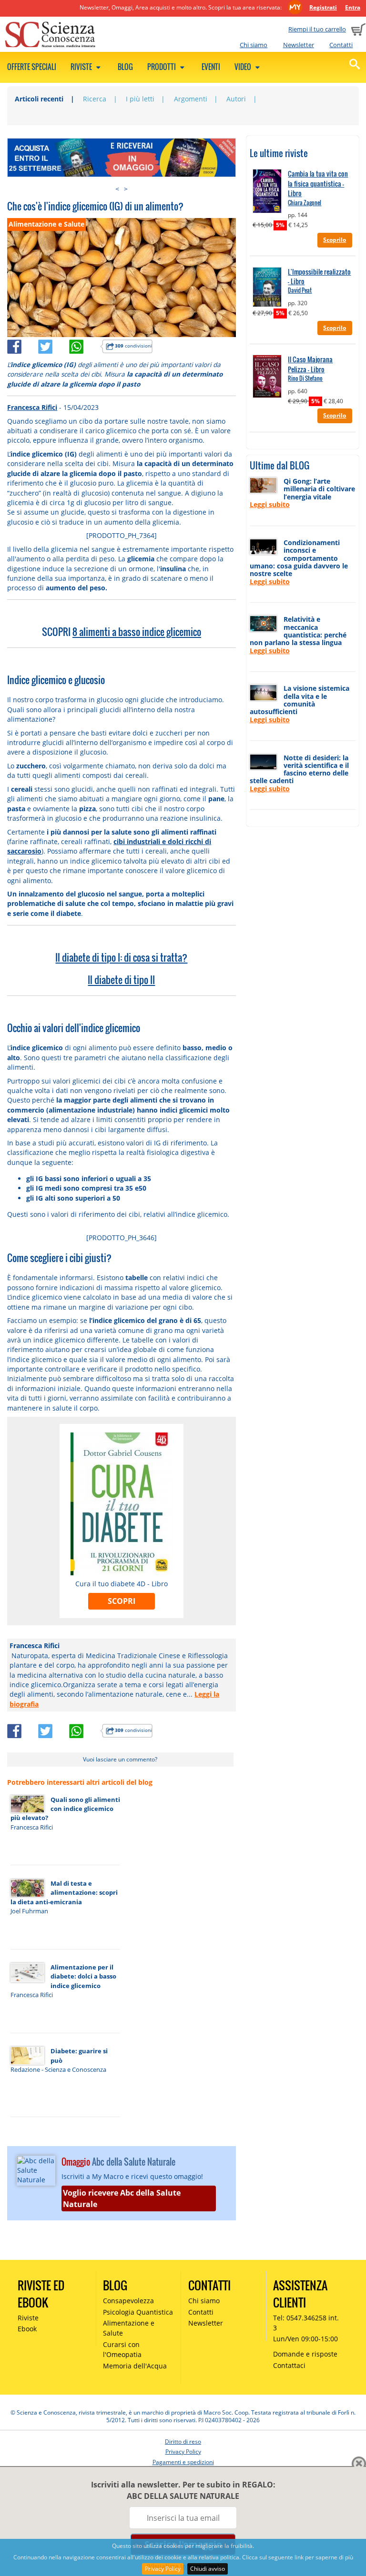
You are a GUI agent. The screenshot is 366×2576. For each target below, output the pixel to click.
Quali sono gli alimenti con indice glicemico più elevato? (65, 1809)
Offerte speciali (32, 67)
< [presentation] (117, 189)
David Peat (300, 290)
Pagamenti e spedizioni (183, 2462)
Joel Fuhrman (29, 1911)
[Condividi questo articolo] (23, 345)
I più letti (140, 99)
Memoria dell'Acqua (135, 2366)
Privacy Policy (163, 2569)
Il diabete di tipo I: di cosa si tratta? (121, 957)
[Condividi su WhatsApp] (85, 345)
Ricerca (95, 99)
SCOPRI (122, 1601)
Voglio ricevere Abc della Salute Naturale (122, 2198)
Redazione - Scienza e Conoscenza (58, 2069)
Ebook (27, 2329)
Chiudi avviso (208, 2569)
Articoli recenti (39, 99)
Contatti (341, 45)
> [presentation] (126, 189)
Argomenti (191, 99)
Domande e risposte (305, 2354)
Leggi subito (270, 504)
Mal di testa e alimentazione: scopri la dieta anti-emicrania (64, 1893)
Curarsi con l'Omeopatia (122, 2349)
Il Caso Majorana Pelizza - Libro (310, 364)
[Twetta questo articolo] (54, 345)
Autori (236, 99)
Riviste (82, 67)
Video (244, 67)
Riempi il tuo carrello (317, 29)
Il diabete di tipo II (121, 980)
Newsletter (299, 45)
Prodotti (162, 67)
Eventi (211, 67)
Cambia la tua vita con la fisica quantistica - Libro (318, 184)
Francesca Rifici (32, 407)
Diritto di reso (183, 2442)
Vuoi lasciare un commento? (120, 1759)
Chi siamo (254, 45)
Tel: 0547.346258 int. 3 (306, 2323)
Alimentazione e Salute (129, 2328)
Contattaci (289, 2365)
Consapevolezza (128, 2301)
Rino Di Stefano (305, 378)
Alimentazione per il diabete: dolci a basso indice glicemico (83, 1976)
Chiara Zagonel (305, 203)
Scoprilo (335, 240)
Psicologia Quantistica (138, 2312)
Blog (125, 67)
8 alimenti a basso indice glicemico (137, 632)
